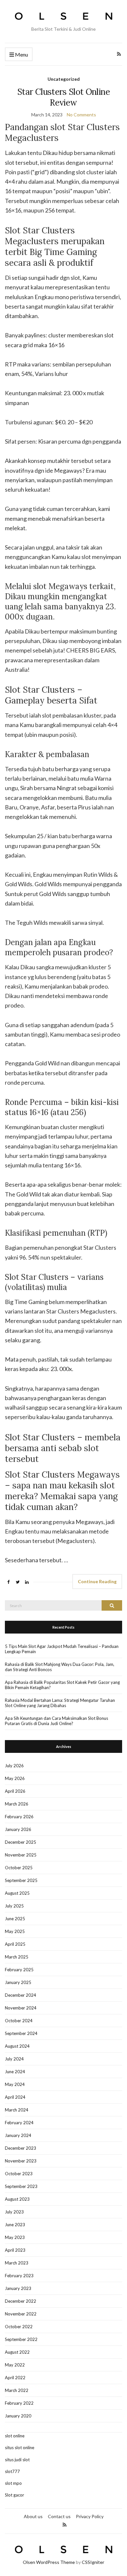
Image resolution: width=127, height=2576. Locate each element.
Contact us (59, 2516)
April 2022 (15, 2378)
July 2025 (14, 1906)
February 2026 (19, 1817)
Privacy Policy (90, 2516)
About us (33, 2516)
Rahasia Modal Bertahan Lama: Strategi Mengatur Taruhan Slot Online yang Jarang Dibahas (60, 1703)
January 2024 (18, 2135)
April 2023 (15, 2250)
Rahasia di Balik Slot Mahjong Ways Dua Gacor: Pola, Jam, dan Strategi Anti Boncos (60, 1667)
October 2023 (19, 2174)
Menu (21, 54)
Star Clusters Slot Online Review (63, 97)
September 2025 (21, 1880)
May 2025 (15, 1931)
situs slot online (20, 2448)
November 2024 (21, 2008)
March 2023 (17, 2263)
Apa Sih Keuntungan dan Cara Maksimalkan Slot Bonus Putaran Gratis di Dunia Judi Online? (56, 1721)
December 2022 (21, 2301)
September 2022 (21, 2339)
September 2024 (21, 2033)
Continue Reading (97, 1581)
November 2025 (21, 1855)
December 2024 (21, 1995)
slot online (15, 2436)
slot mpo (13, 2483)
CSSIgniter (93, 2562)
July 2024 (14, 2059)
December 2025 (21, 1842)
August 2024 (17, 2046)
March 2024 (17, 2110)
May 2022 (15, 2365)
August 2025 (17, 1893)
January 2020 (18, 2416)
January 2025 (18, 1982)
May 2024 (15, 2084)
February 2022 (19, 2403)
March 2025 (17, 1957)
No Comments (81, 115)
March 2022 (17, 2390)
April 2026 (15, 1791)
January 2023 (18, 2288)
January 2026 (18, 1829)
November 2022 (21, 2314)
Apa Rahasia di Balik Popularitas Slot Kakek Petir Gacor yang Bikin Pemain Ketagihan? (62, 1685)
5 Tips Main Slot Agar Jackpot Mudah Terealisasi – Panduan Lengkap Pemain (62, 1649)
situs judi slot (17, 2460)
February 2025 (19, 1970)
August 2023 (17, 2199)
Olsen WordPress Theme (49, 2562)
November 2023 (21, 2161)
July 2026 (14, 1766)
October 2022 (19, 2327)
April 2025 (15, 1944)
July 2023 (14, 2212)
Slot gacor (14, 2495)
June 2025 (15, 1919)
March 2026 (17, 1804)
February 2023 (19, 2276)
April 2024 (15, 2097)
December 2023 (21, 2148)
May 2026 (15, 1778)
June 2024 (15, 2072)
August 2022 (17, 2352)
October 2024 (19, 2021)
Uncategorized (64, 79)
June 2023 (15, 2225)
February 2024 (19, 2123)
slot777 (12, 2471)
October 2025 (19, 1868)
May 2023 (15, 2237)
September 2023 (21, 2186)
